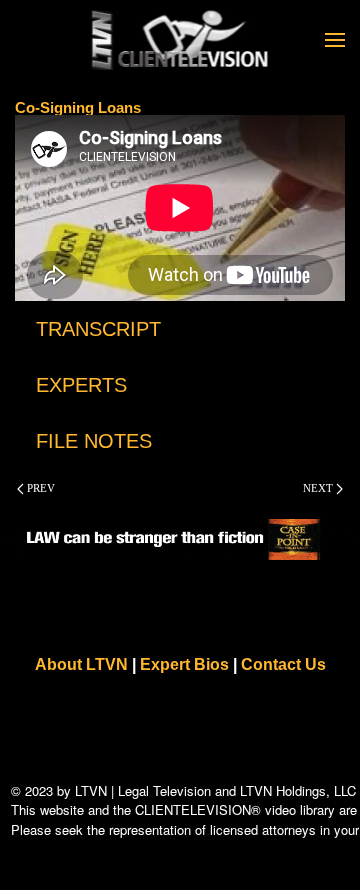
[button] (335, 40)
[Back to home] (180, 40)
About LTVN (81, 664)
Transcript (98, 329)
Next (319, 488)
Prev (39, 488)
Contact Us (283, 664)
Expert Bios (184, 664)
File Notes (94, 441)
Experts (81, 385)
